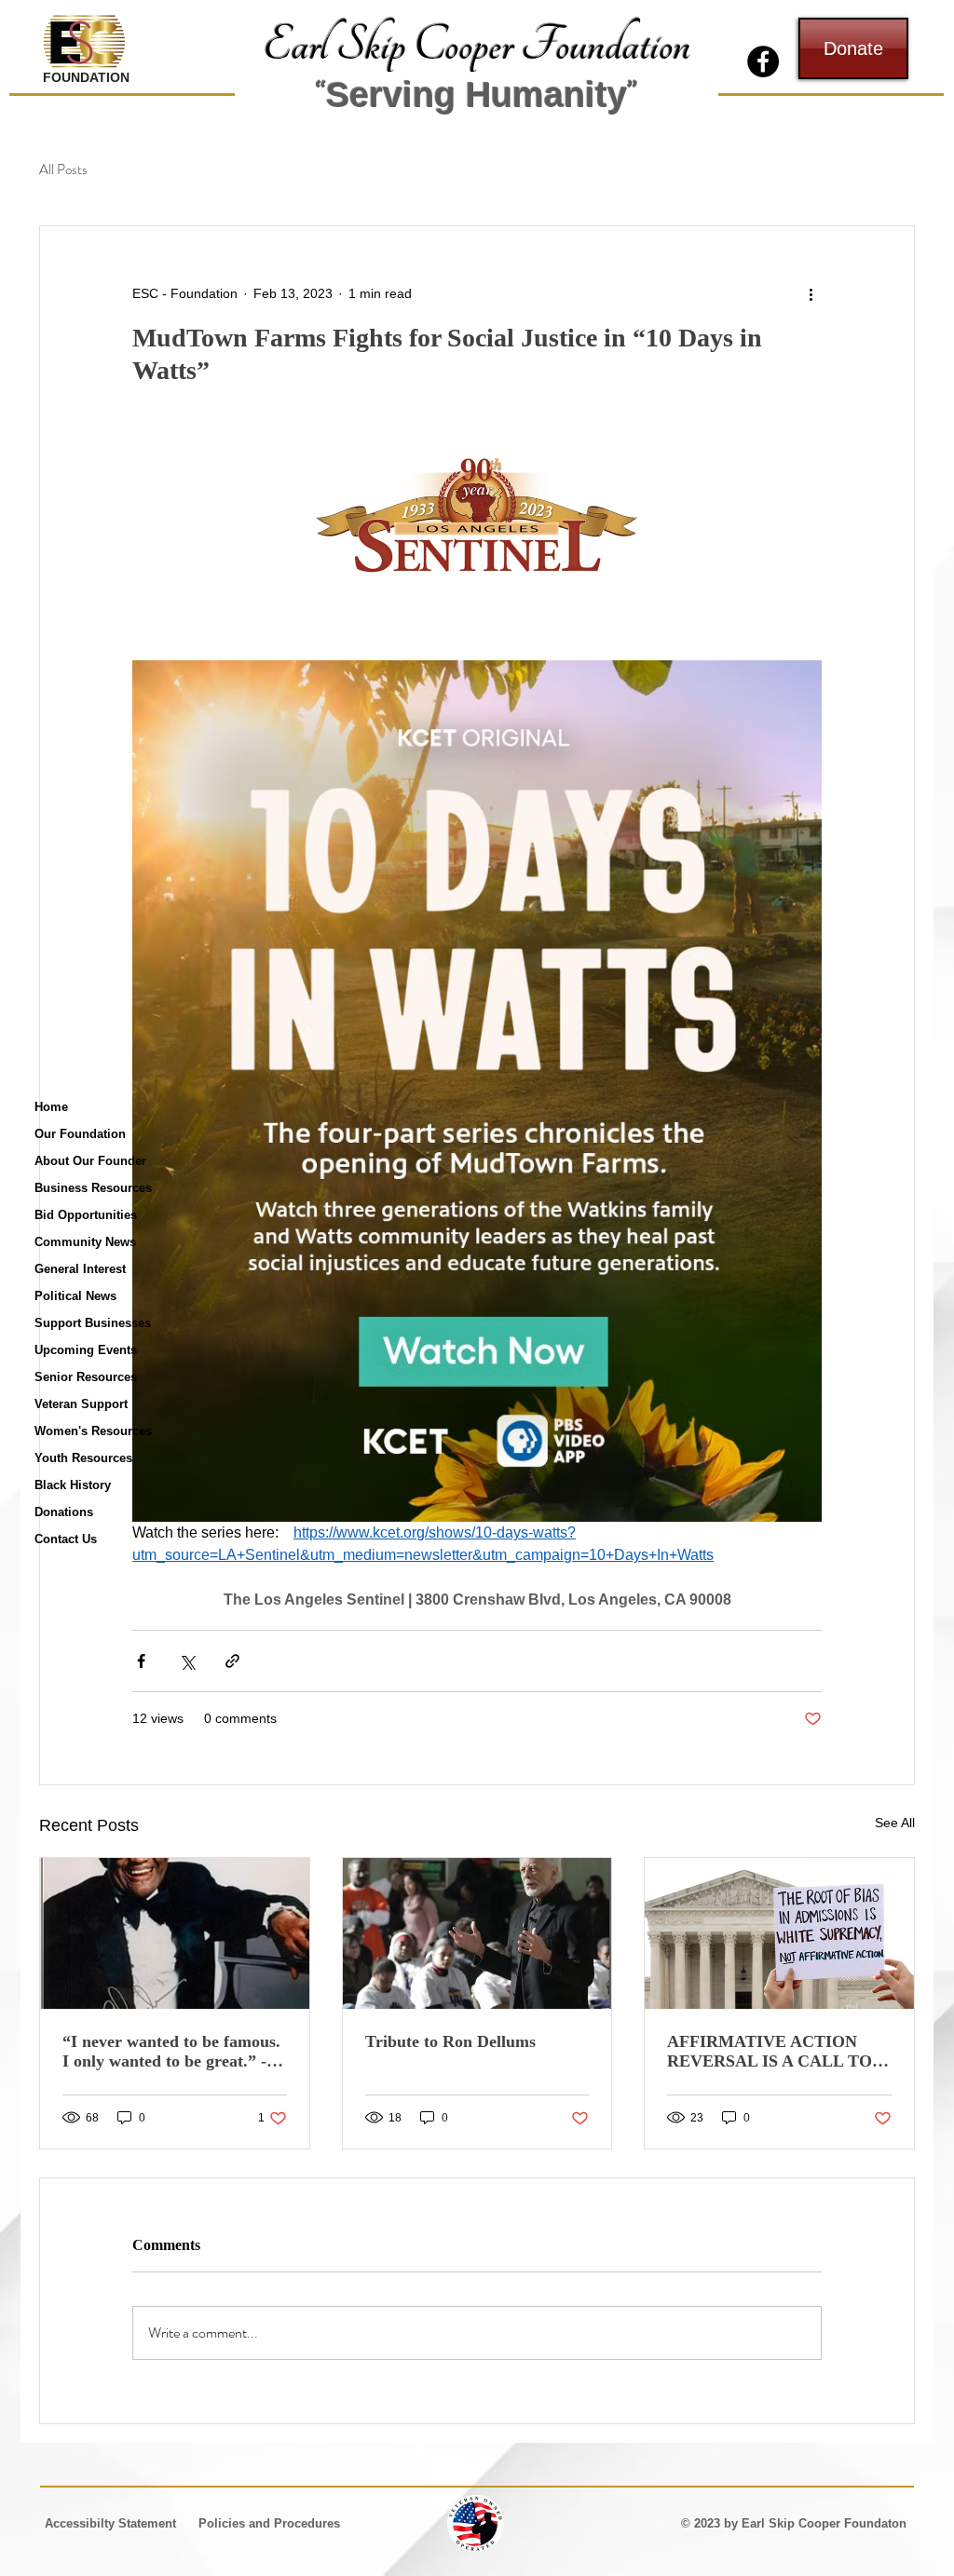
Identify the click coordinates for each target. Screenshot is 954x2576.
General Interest (80, 1269)
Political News (75, 1296)
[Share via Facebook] (141, 1661)
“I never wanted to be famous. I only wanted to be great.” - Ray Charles (171, 2052)
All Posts (63, 170)
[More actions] (811, 293)
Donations (64, 1512)
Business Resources (93, 1188)
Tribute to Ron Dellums (450, 2041)
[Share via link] (232, 1661)
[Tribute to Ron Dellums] (477, 1933)
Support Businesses (93, 1323)
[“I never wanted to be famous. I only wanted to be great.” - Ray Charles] (175, 1933)
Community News (85, 1242)
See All (895, 1823)
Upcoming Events (86, 1350)
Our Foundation (80, 1134)
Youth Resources (83, 1458)
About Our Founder (90, 1161)
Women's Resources (93, 1431)
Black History (73, 1485)
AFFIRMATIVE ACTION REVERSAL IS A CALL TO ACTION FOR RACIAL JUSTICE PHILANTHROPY (773, 2052)
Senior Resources (86, 1377)
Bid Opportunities (86, 1215)
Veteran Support (81, 1404)
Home (51, 1107)
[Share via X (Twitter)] (187, 1661)
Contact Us (66, 1539)
